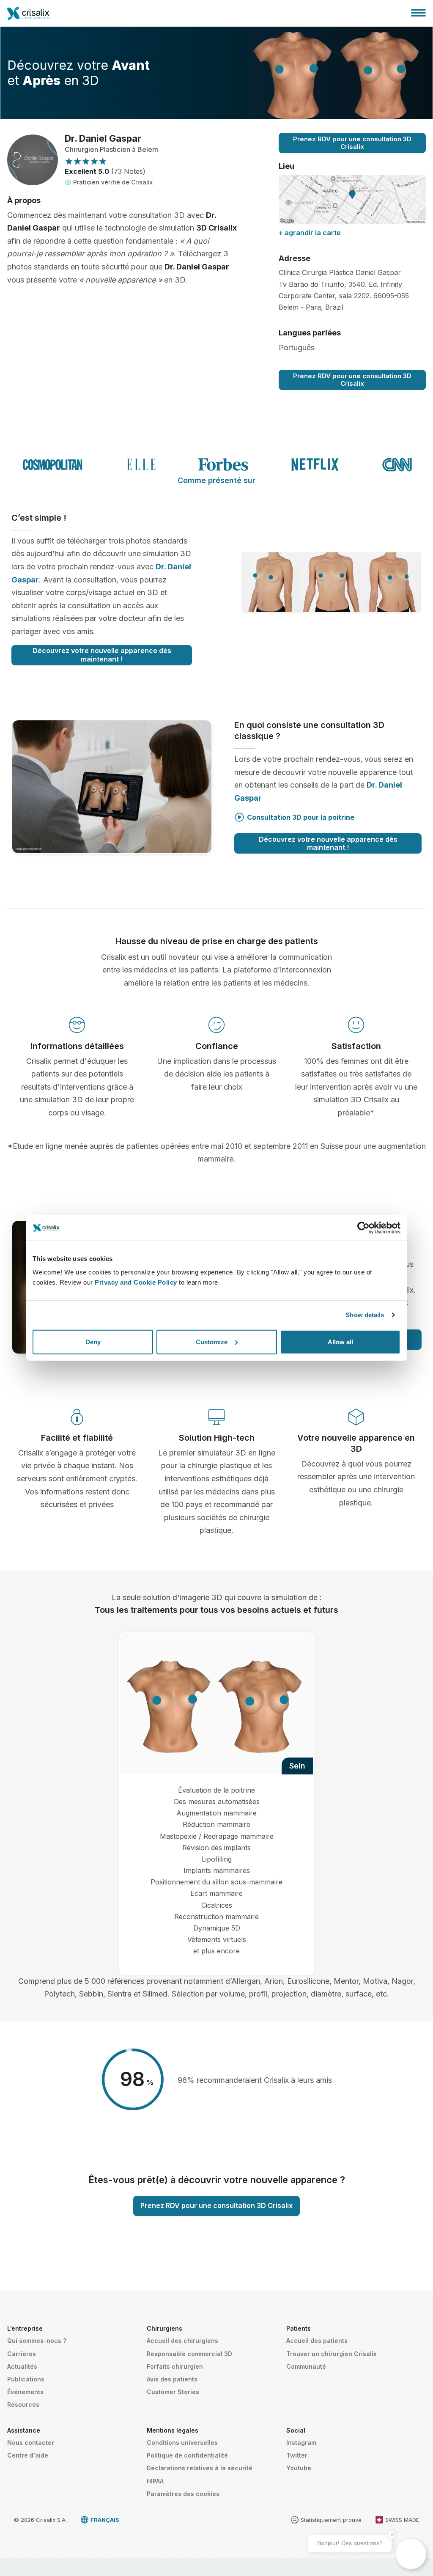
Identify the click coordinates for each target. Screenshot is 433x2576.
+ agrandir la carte (310, 233)
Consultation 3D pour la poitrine (301, 817)
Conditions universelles (182, 2443)
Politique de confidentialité (187, 2455)
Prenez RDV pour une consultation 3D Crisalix (352, 143)
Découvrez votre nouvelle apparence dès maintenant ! (102, 655)
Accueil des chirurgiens (182, 2341)
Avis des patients (172, 2379)
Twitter (297, 2455)
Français (105, 2520)
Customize (212, 1342)
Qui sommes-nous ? (37, 2341)
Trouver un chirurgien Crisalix (332, 2354)
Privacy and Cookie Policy (136, 1282)
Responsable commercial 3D (189, 2354)
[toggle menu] (418, 13)
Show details (365, 1315)
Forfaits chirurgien (175, 2366)
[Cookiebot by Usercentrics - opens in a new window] (363, 1228)
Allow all (340, 1342)
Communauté (306, 2366)
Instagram (301, 2443)
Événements (25, 2392)
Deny (93, 1342)
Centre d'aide (28, 2455)
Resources (23, 2404)
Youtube (299, 2468)
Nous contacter (31, 2443)
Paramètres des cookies (183, 2494)
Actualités (22, 2366)
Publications (26, 2379)
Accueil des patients (317, 2341)
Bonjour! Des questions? (350, 2543)
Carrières (22, 2354)
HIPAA (155, 2481)
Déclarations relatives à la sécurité (200, 2468)
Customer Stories (173, 2392)
